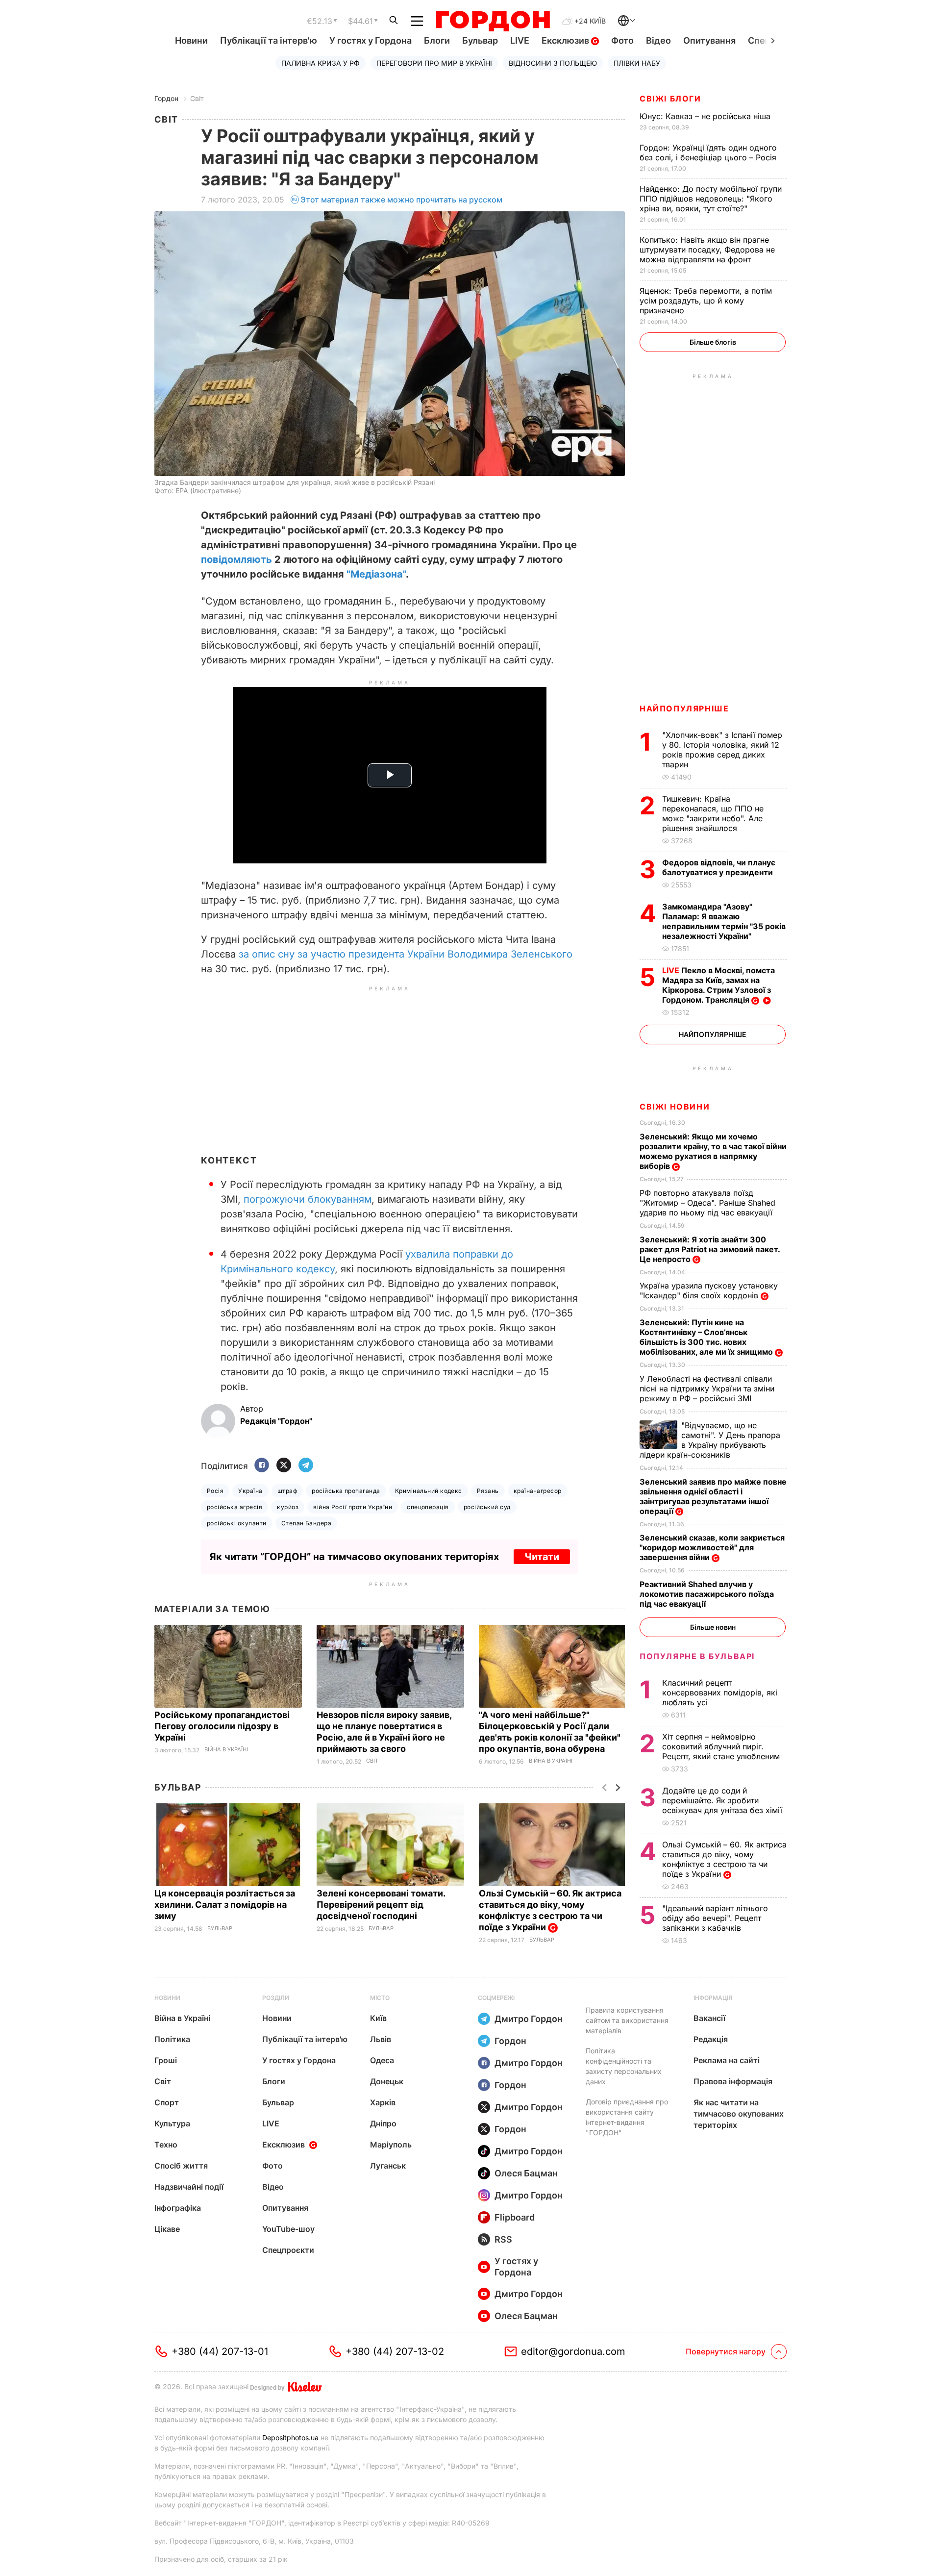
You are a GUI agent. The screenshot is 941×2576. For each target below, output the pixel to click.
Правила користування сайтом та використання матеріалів (627, 2020)
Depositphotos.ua (290, 2437)
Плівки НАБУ (637, 63)
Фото (622, 40)
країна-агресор (538, 1491)
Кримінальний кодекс (429, 1491)
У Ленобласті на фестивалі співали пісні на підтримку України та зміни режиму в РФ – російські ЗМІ (707, 1389)
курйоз (288, 1507)
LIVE (520, 40)
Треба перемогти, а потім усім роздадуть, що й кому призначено (706, 301)
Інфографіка (178, 2208)
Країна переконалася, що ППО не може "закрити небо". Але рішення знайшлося (713, 813)
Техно (166, 2145)
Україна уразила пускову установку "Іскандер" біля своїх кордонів (709, 1290)
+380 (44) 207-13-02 (395, 2351)
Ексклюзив (566, 40)
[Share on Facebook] (262, 1466)
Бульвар (480, 40)
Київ (378, 2018)
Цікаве (167, 2229)
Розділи (276, 1998)
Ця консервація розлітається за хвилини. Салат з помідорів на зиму (225, 1905)
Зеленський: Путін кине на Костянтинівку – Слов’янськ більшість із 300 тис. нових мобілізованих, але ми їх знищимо (707, 1337)
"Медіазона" (376, 574)
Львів (381, 2039)
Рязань (488, 1491)
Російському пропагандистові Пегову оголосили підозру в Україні (222, 1726)
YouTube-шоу (288, 2229)
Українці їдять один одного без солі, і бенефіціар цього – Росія (709, 152)
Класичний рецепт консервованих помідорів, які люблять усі (720, 1692)
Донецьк (387, 2081)
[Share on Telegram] (306, 1466)
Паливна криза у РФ (321, 63)
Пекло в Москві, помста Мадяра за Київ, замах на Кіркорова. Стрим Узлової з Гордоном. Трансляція (718, 985)
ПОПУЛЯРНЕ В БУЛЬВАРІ (697, 1656)
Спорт (167, 2102)
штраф (287, 1491)
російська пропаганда (346, 1491)
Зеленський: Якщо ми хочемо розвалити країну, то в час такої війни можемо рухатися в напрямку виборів (713, 1151)
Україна (250, 1491)
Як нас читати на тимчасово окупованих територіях (739, 2114)
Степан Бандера (307, 1523)
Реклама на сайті (727, 2060)
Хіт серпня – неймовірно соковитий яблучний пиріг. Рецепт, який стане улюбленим (722, 1746)
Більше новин (713, 1627)
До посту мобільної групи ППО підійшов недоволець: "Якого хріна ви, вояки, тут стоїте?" (711, 199)
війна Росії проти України (353, 1507)
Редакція (711, 2039)
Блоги (437, 40)
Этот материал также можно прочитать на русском (401, 200)
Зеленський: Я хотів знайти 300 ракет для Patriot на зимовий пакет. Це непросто (710, 1249)
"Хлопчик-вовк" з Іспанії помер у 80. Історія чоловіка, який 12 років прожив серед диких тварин (722, 750)
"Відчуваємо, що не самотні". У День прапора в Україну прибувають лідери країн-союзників (710, 1440)
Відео (658, 40)
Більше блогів (713, 342)
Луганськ (388, 2166)
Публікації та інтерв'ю (269, 40)
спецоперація (428, 1507)
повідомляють (236, 559)
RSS (503, 2239)
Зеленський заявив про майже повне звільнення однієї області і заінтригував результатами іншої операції (713, 1496)
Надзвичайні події (189, 2187)
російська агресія (235, 1507)
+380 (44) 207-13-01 (220, 2351)
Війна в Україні (226, 1750)
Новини (191, 40)
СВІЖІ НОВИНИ (675, 1107)
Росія (215, 1491)
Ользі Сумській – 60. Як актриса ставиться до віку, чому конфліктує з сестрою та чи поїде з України (550, 1910)
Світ (197, 98)
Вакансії (709, 2018)
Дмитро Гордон (529, 2019)
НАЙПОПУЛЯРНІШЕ (684, 708)
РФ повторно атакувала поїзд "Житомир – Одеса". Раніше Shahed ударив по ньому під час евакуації (707, 1203)
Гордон (166, 98)
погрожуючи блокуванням (308, 1199)
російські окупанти (237, 1523)
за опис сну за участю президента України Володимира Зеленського (406, 954)
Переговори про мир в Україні (434, 63)
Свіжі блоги (670, 99)
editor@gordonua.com (573, 2351)
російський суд (487, 1507)
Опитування (709, 40)
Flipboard (515, 2217)
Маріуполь (391, 2145)
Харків (383, 2102)
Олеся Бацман (526, 2173)
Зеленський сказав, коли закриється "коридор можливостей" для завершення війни (712, 1547)
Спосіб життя (181, 2166)
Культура (172, 2123)
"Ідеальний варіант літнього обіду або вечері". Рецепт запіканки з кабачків (715, 1918)
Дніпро (383, 2123)
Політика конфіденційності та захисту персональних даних (624, 2066)
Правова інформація (733, 2081)
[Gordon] (493, 21)
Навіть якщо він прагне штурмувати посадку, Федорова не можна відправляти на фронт (707, 250)
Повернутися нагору (726, 2351)
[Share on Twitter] (284, 1466)
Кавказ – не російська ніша (706, 116)
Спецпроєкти (288, 2250)
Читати (542, 1557)
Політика (172, 2039)
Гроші (166, 2060)
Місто (380, 1998)
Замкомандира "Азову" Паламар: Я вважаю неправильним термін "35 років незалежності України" (724, 921)
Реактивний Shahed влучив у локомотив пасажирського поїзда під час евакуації (707, 1594)
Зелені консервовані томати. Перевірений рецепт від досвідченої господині (381, 1905)
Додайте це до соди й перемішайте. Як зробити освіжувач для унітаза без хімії (723, 1800)
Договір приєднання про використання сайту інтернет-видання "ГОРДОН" (627, 2117)
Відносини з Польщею (553, 63)
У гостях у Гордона (371, 40)
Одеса (382, 2060)
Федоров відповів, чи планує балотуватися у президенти (719, 867)
